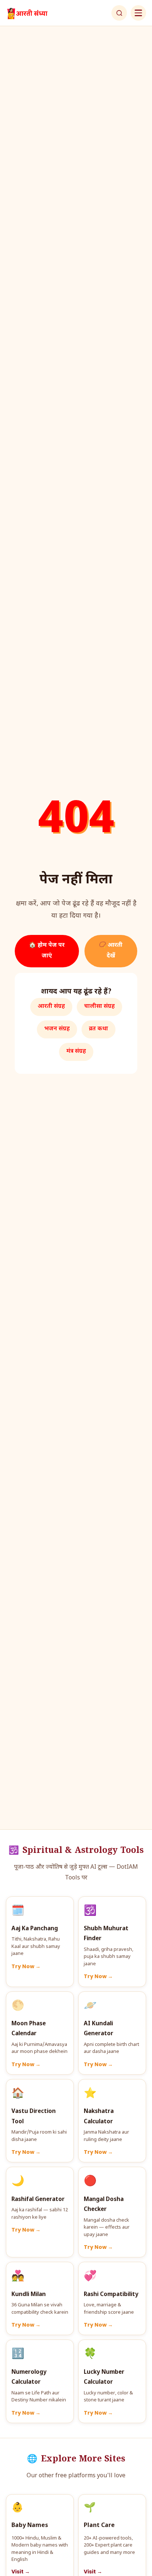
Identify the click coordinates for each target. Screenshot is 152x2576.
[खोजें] (119, 13)
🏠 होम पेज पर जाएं (47, 951)
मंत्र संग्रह (76, 1052)
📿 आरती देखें (111, 951)
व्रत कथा (99, 1029)
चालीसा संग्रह (99, 1007)
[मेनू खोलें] (138, 13)
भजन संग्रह (57, 1029)
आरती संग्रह (51, 1007)
